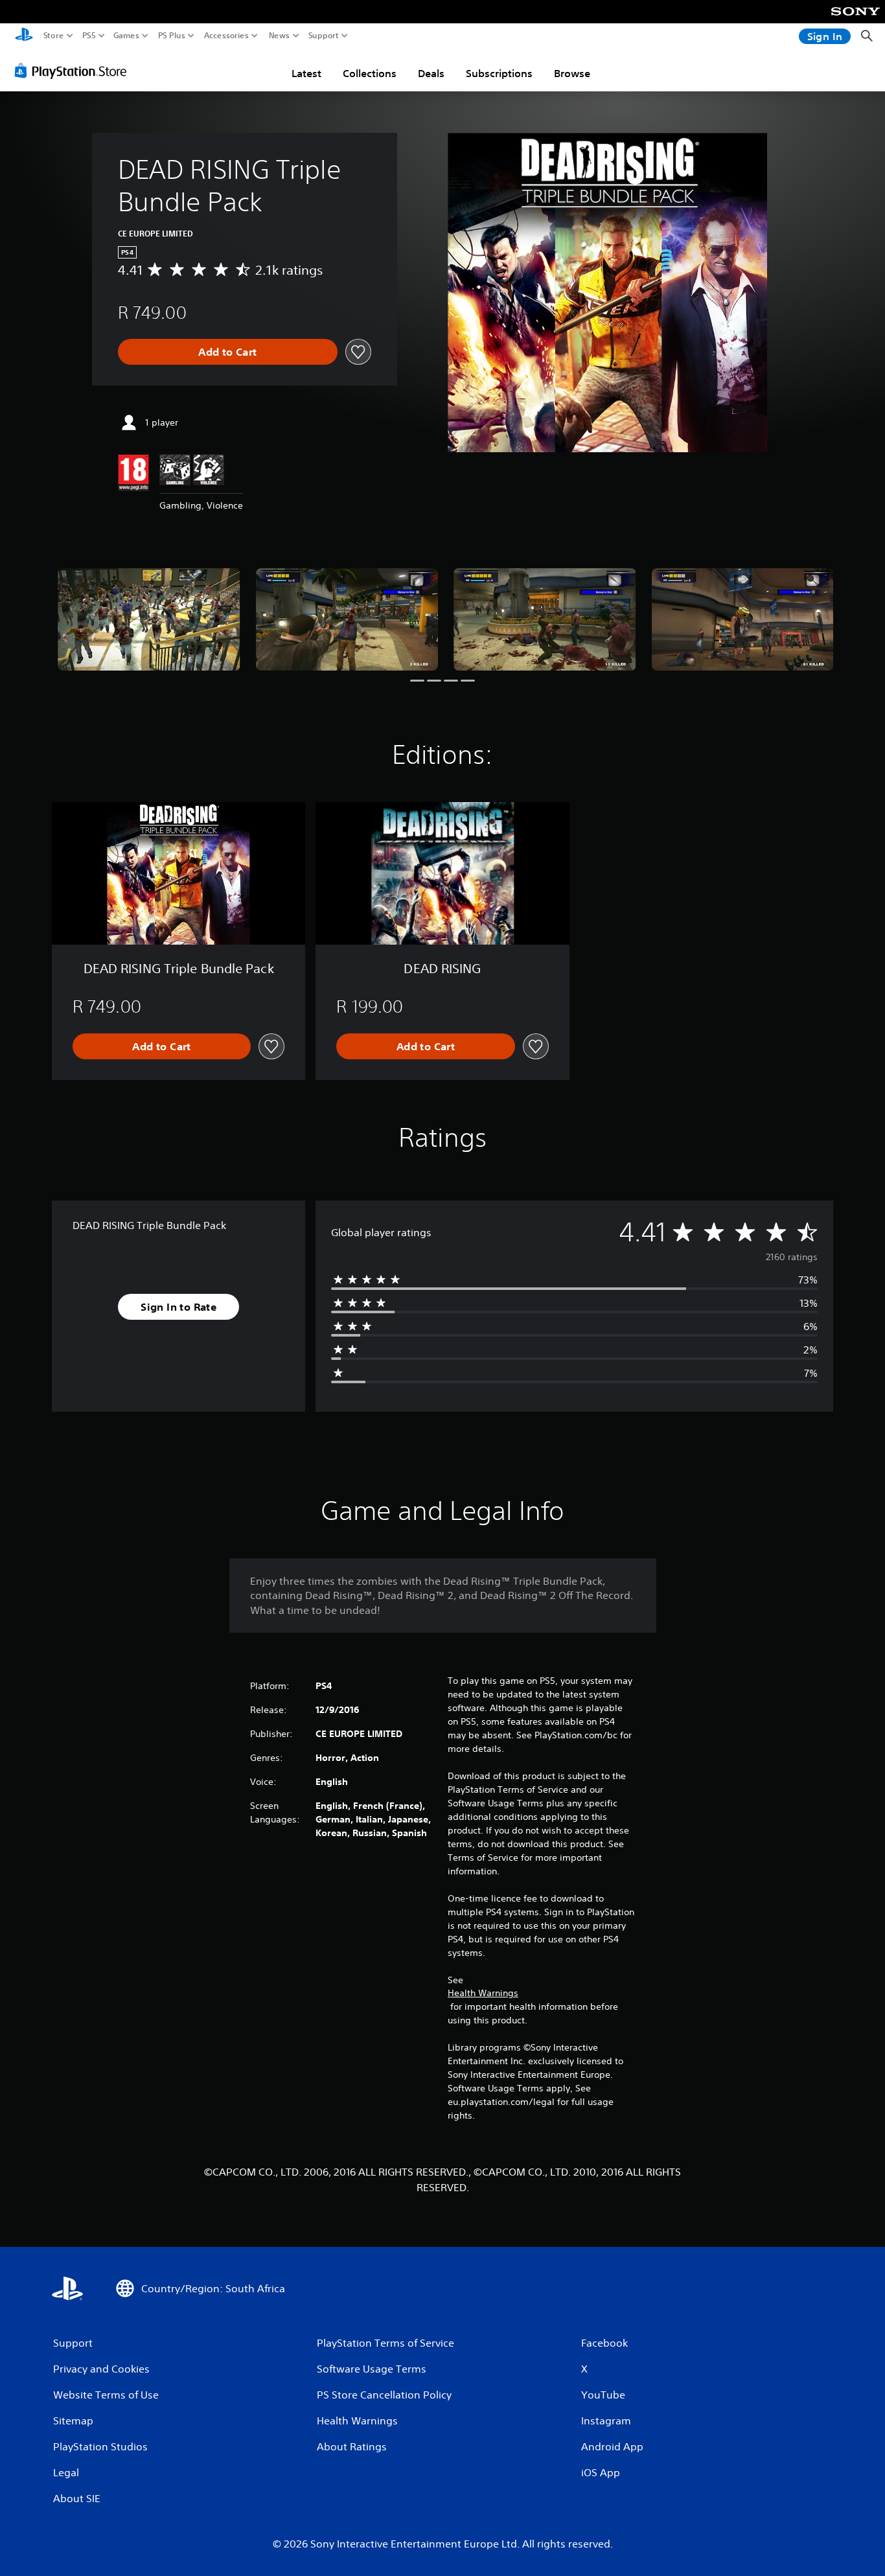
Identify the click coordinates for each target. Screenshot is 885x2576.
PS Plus (172, 36)
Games (126, 36)
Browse (572, 73)
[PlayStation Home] (24, 36)
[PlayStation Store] (74, 71)
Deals (431, 73)
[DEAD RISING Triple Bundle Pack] (149, 619)
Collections (370, 73)
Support (324, 36)
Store (54, 36)
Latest (306, 73)
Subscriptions (499, 73)
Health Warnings (483, 1993)
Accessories (226, 36)
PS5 (89, 36)
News (280, 36)
